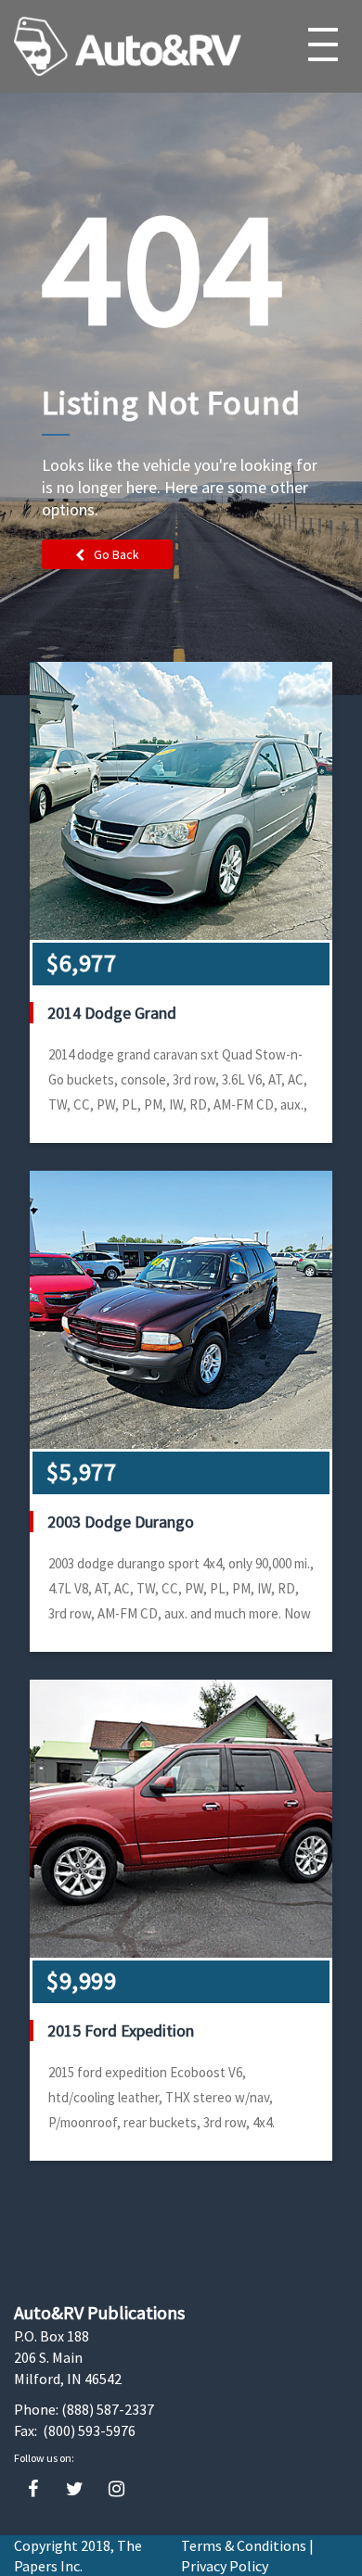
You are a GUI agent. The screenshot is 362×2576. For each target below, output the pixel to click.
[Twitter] (75, 2489)
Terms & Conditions (244, 2545)
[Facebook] (33, 2489)
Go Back (116, 554)
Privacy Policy (225, 2566)
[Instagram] (116, 2489)
